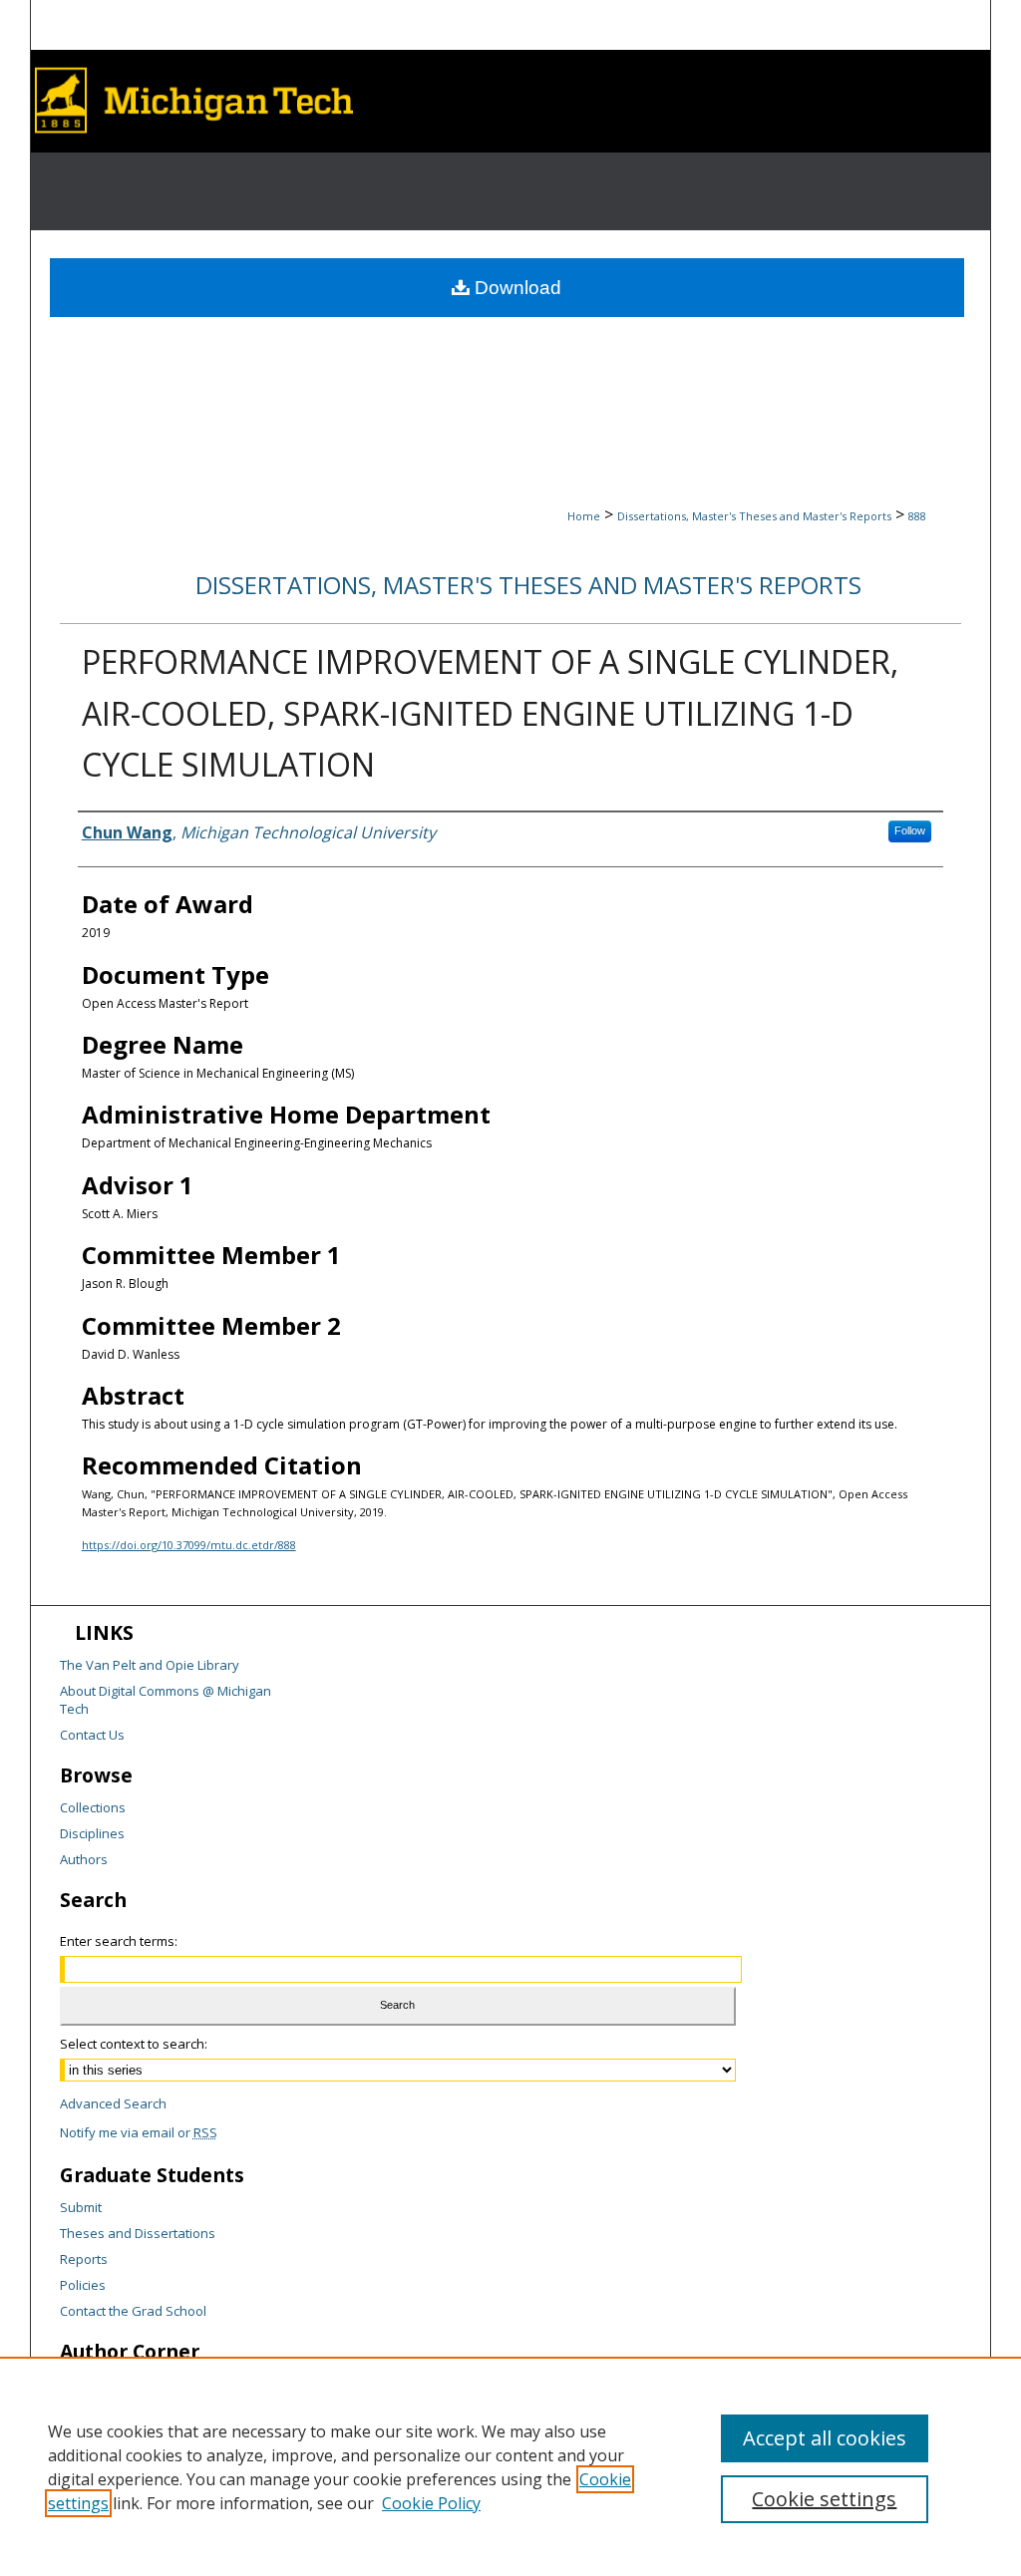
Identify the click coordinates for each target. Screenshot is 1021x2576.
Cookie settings (824, 2499)
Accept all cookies (825, 2438)
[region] (510, 2466)
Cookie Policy (431, 2503)
